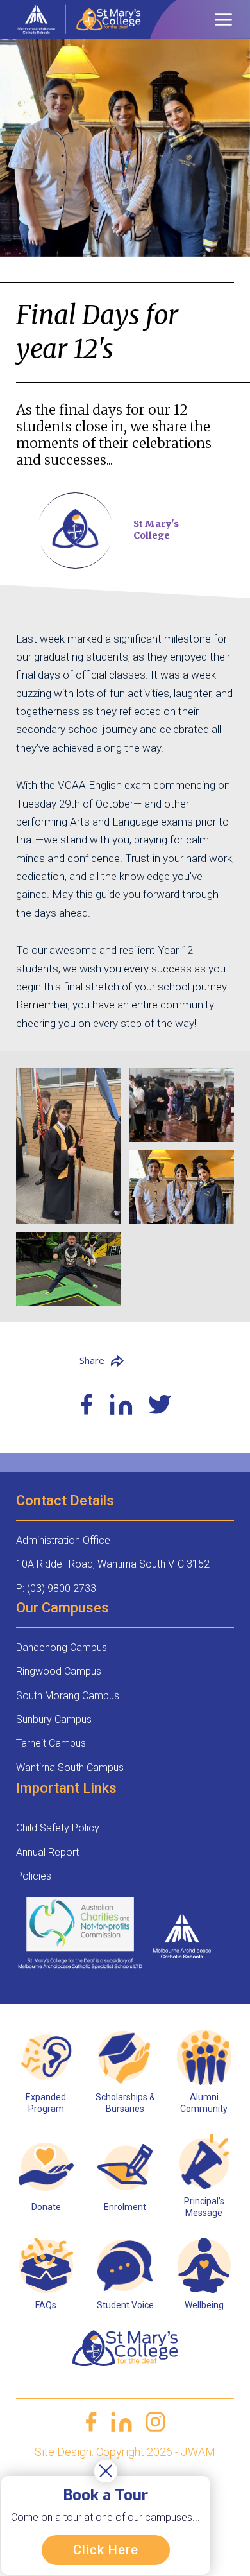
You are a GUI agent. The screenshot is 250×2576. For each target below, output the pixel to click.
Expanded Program (46, 2103)
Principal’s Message (204, 2207)
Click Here (106, 2550)
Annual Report (47, 1852)
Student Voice (125, 2305)
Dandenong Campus (62, 1647)
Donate (46, 2207)
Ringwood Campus (59, 1671)
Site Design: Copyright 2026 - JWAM (125, 2452)
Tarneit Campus (51, 1743)
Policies (34, 1876)
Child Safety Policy (58, 1828)
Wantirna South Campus (70, 1768)
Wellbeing (204, 2305)
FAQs (46, 2305)
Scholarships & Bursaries (125, 2103)
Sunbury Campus (54, 1719)
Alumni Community (204, 2103)
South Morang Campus (68, 1696)
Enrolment (125, 2207)
